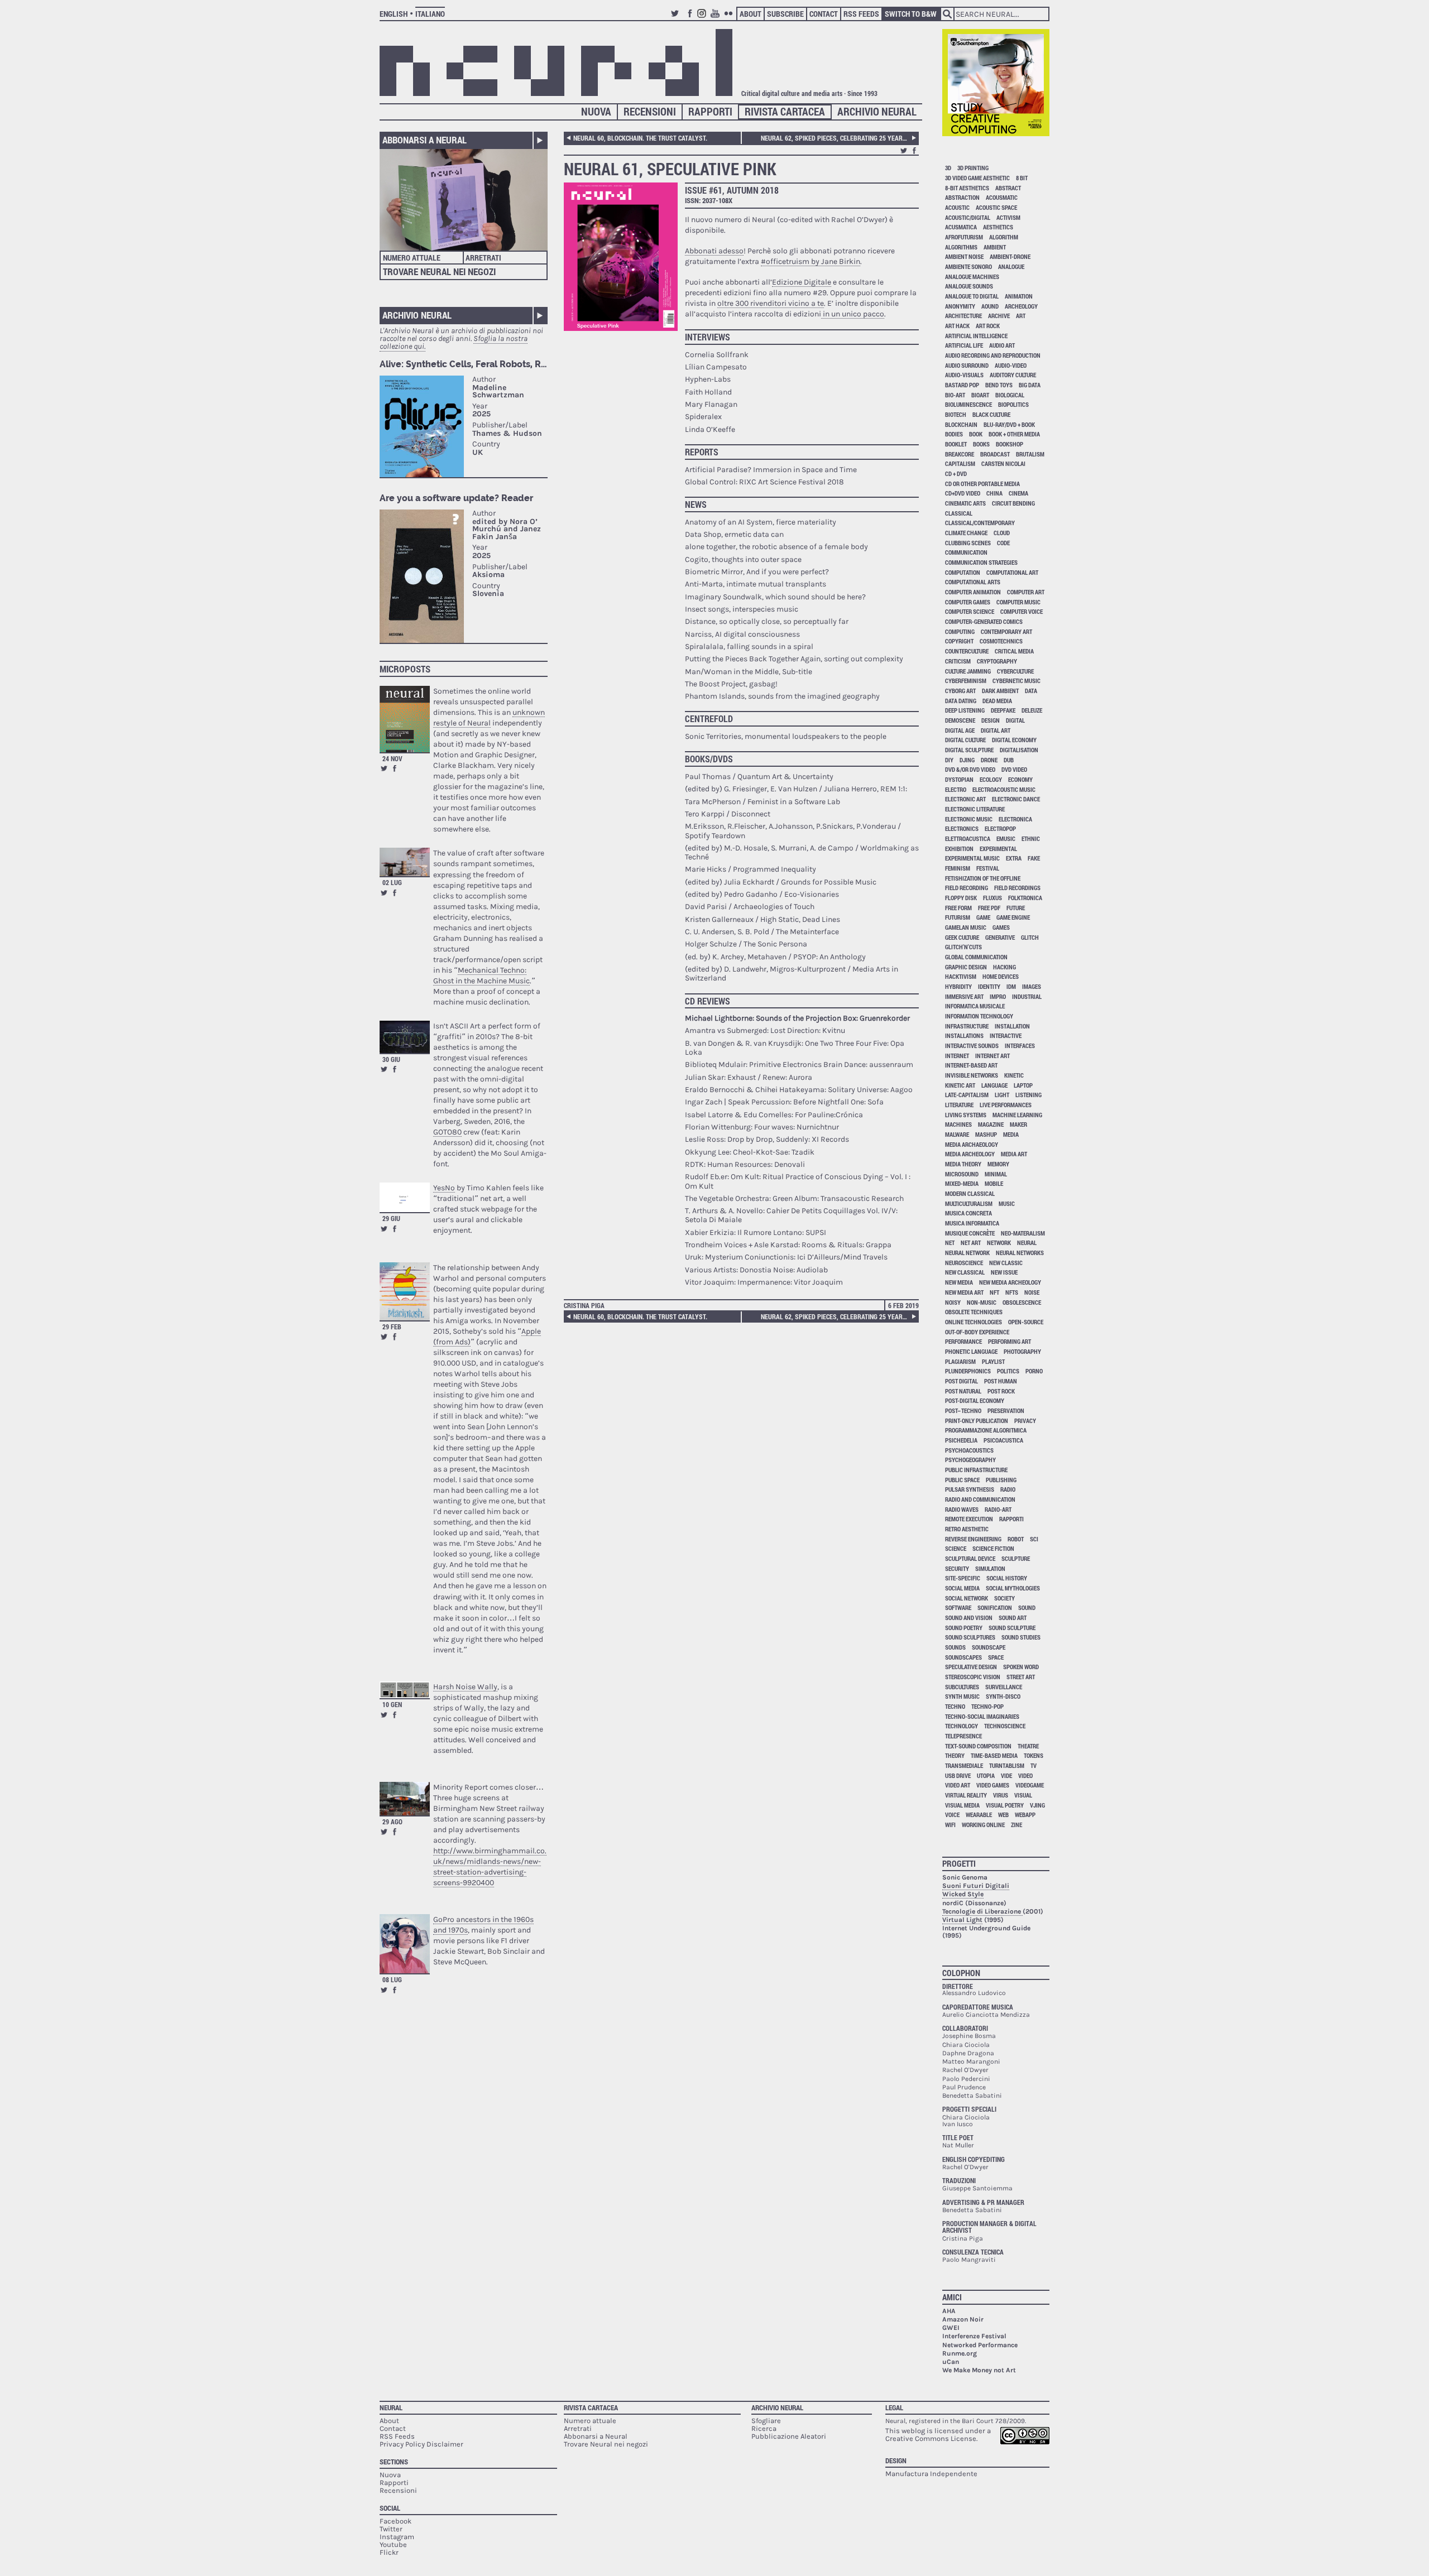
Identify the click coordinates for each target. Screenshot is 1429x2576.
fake (1034, 858)
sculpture (1016, 1558)
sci (1034, 1539)
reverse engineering (973, 1539)
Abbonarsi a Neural (425, 140)
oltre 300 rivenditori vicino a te (771, 303)
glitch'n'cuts (963, 947)
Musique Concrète (970, 1233)
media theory (963, 1164)
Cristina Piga (584, 1305)
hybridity (958, 986)
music (1007, 1203)
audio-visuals (964, 375)
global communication (976, 957)
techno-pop (987, 1706)
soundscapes (963, 1657)
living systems (966, 1115)
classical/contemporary (980, 523)
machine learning (1017, 1115)
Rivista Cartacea (785, 111)
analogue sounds (969, 286)
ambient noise (964, 256)
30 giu (391, 1059)
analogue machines (972, 277)
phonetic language (971, 1351)
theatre (1028, 1746)
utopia (986, 1775)
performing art (1010, 1341)
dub (1009, 760)
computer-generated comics (984, 621)
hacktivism (961, 976)
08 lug (392, 1979)
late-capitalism (967, 1095)
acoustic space (996, 207)
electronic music (969, 819)
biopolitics (1013, 404)
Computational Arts (973, 582)
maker (1018, 1124)
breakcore (960, 454)
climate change (966, 533)
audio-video (1011, 365)
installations (964, 1035)
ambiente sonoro (968, 266)
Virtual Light (962, 1920)
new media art (964, 1292)
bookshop (1010, 444)
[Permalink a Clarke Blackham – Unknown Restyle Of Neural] (405, 719)
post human (1001, 1381)
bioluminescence (968, 404)
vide (1006, 1775)
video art (958, 1785)
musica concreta (968, 1213)
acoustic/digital (968, 217)
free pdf (989, 908)
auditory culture (1013, 375)
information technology (979, 1016)
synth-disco (1003, 1696)
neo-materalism (1023, 1233)
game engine (1013, 917)
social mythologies (1013, 1588)
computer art (1026, 592)
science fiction (993, 1548)
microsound (962, 1174)
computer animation (973, 592)
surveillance (1004, 1687)
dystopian (959, 779)
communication (966, 552)
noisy (953, 1302)
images (1032, 986)
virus (1001, 1795)
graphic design (966, 967)
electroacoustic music (1004, 789)
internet (957, 1056)
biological (1010, 395)
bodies (954, 434)
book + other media (1014, 434)
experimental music (972, 858)
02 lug (392, 882)
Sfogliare (766, 2421)
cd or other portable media (982, 484)
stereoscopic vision (973, 1677)
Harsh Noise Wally (465, 1687)
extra (1014, 858)
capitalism (960, 463)
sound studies (1021, 1637)
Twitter (677, 18)
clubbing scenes (968, 543)
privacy (1025, 1421)
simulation (990, 1568)
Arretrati (483, 258)
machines (958, 1124)
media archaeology (972, 1144)
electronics (962, 828)
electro (956, 789)
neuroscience (964, 1263)
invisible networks (972, 1075)
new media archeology (1010, 1282)
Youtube (717, 18)
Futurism (958, 917)
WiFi (950, 1825)
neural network (967, 1253)
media (1011, 1134)
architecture (963, 316)
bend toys (999, 385)
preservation (1006, 1410)
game (983, 917)
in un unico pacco (853, 314)
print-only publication (977, 1421)
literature (959, 1105)
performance (963, 1341)
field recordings (1017, 888)
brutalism (1030, 454)
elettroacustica (968, 838)
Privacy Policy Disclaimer (421, 2444)
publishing (1001, 1480)
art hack (957, 326)
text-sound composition (978, 1746)
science (956, 1548)
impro (998, 996)
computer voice (1022, 611)
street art (1021, 1677)
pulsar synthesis (970, 1489)
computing (960, 631)
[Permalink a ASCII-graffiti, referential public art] (405, 1037)
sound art (1013, 1618)
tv (1034, 1765)
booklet (956, 444)
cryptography (997, 661)
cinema (1018, 493)
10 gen (392, 1704)
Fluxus (992, 898)
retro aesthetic (967, 1529)
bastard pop (962, 385)
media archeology (970, 1154)
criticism (958, 661)
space (996, 1657)
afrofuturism (964, 237)
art (1021, 316)
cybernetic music (1016, 681)
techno (955, 1706)
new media (959, 1282)
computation (963, 572)
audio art (1002, 345)
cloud (1002, 533)
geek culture (962, 937)
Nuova (596, 111)
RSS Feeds (861, 14)
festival (988, 868)
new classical (965, 1272)
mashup (986, 1134)
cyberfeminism (966, 681)
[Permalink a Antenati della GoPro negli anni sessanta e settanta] (405, 1944)
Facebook (690, 18)
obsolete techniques (974, 1312)
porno (1034, 1371)
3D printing (973, 168)
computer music (1018, 602)
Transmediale (964, 1765)
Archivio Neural (877, 111)
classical (959, 513)
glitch (1030, 937)
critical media (1014, 651)
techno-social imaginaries (982, 1716)
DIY (949, 760)
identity (989, 986)
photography (1022, 1351)
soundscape (989, 1647)
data (1031, 691)
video (1025, 1775)
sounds (955, 1647)
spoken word (1021, 1667)
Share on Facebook (395, 768)
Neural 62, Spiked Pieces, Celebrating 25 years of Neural (838, 138)
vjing (1037, 1805)
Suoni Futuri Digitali (976, 1886)
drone (989, 760)
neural (1027, 1243)
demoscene (960, 720)
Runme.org (960, 2353)
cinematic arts (965, 503)
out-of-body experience (977, 1332)
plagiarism (960, 1361)
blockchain (961, 424)
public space (962, 1480)
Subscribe (785, 14)
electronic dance (1016, 799)
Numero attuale (412, 258)
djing (967, 760)
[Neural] (556, 63)
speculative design (971, 1667)
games (1001, 927)
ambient (995, 247)
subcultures (962, 1687)
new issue (1004, 1272)
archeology (1021, 306)
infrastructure (967, 1026)
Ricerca (764, 2428)
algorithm (1004, 237)
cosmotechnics (1001, 641)
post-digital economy (975, 1400)
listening (1028, 1095)
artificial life (964, 345)
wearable (979, 1815)
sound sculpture (1012, 1628)
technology (962, 1726)
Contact (824, 14)
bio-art (955, 395)
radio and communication (980, 1499)
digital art (996, 730)
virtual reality (966, 1795)
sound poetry (964, 1628)
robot (1016, 1539)
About (751, 14)
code (1003, 543)
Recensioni (650, 111)
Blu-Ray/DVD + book (1009, 424)
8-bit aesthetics (967, 188)
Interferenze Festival (974, 2336)
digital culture (965, 740)
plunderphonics (968, 1371)
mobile (994, 1183)
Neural (391, 2407)
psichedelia (961, 1440)
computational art (1012, 572)
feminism (958, 868)
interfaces (1020, 1046)
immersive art (964, 996)
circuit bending (1013, 503)
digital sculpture (969, 750)
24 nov (392, 758)
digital (1015, 720)
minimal (996, 1174)
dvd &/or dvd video (970, 769)
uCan (951, 2362)
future (1016, 908)
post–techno (963, 1410)
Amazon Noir (963, 2319)
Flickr (730, 18)
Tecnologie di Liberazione (982, 1911)
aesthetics (998, 227)
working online (983, 1825)
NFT (994, 1292)
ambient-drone (1010, 256)
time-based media (994, 1755)
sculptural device (970, 1558)
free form (958, 908)
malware (957, 1134)
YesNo (444, 1188)
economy (1020, 779)
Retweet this (384, 768)
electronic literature (975, 809)
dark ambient (1000, 691)
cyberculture (1015, 671)
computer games (968, 602)
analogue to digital (972, 296)
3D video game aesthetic (977, 178)
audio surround (967, 365)
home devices (1001, 976)
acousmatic (1002, 197)
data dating (961, 701)
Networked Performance (980, 2345)
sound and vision (969, 1618)
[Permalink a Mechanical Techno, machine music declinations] (405, 862)
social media (962, 1588)
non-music (982, 1302)
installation (1012, 1026)
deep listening (965, 710)
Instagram (703, 18)
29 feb (392, 1327)
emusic (1006, 838)
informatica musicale (975, 1006)
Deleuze (1032, 710)
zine (1016, 1825)
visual (1023, 1795)
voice (952, 1815)
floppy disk (961, 898)
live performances (1006, 1105)
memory (998, 1164)
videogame (1030, 1785)
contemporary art (1006, 631)
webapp (1025, 1815)
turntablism (1007, 1765)
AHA (949, 2311)
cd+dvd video (963, 493)
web (1003, 1815)
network (999, 1243)
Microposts (405, 669)
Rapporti (710, 111)
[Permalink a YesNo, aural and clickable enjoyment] (405, 1197)
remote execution (969, 1519)
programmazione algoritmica (986, 1430)
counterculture (967, 651)
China (994, 493)
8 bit (1022, 178)
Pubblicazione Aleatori (789, 2436)
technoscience (1005, 1726)
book (976, 434)
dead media (997, 701)
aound (990, 306)
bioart (980, 395)
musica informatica (972, 1223)
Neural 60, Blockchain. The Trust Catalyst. (640, 138)
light (1002, 1095)
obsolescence (1022, 1302)
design (991, 720)
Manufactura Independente (931, 2474)
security (957, 1568)
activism (1008, 217)
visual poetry (1005, 1805)
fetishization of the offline (983, 878)
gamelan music (966, 927)
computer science (970, 611)
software (958, 1607)
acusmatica (961, 227)
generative (1000, 937)
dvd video (1014, 769)
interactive (1006, 1035)
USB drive (958, 1775)
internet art (992, 1056)
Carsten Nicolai (1003, 463)
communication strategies (981, 562)
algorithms (961, 247)
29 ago (392, 1822)
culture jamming (968, 671)
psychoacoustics (969, 1450)
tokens (1034, 1755)
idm (1011, 986)
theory (955, 1755)
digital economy (1014, 740)
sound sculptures (970, 1637)
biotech (956, 414)
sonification (995, 1607)
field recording (967, 888)
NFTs (1012, 1292)
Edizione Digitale (802, 282)
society (1004, 1598)
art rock (988, 326)
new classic (1006, 1263)
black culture (991, 414)
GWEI (951, 2328)
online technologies (974, 1322)
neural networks (1020, 1253)
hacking (1004, 967)
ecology (991, 779)
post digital (962, 1381)
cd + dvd (956, 474)
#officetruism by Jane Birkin (811, 261)
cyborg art (960, 691)
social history (1007, 1578)
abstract (1008, 188)
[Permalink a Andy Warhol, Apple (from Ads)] (405, 1292)
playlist (993, 1361)
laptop (1023, 1085)
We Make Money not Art (979, 2370)
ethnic (1031, 838)
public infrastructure (976, 1470)
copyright (959, 641)
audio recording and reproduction (993, 355)
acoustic (957, 207)
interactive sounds (972, 1046)
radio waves (962, 1509)
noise (1032, 1292)
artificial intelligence (976, 336)
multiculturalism (969, 1203)
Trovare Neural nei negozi (439, 271)
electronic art (965, 799)
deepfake (1003, 710)
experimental (998, 849)
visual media (962, 1805)
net (950, 1243)
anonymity (960, 306)
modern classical (970, 1193)
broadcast (995, 454)
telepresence (963, 1736)
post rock (1001, 1391)
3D (948, 168)
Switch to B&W (911, 14)
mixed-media (962, 1183)
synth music (962, 1696)
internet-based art (971, 1065)
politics (1008, 1371)
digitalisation (1019, 750)
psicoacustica (1003, 1440)
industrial (1027, 996)
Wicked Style (963, 1894)
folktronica (1025, 898)
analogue (1011, 266)
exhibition (959, 849)
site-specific (963, 1578)
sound (1027, 1607)
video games (993, 1785)
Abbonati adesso (714, 251)
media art (1014, 1154)
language (994, 1085)
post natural (963, 1391)
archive (999, 316)
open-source (1026, 1322)
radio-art (998, 1509)
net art (971, 1243)
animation (1019, 296)
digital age (960, 730)
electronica (1015, 819)
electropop (1000, 828)
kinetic (1014, 1075)
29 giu (391, 1218)
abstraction (962, 197)
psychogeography (970, 1460)
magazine (991, 1124)
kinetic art (960, 1085)
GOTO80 (447, 1132)
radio (1008, 1489)
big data (1030, 385)
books (981, 444)
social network (967, 1598)
